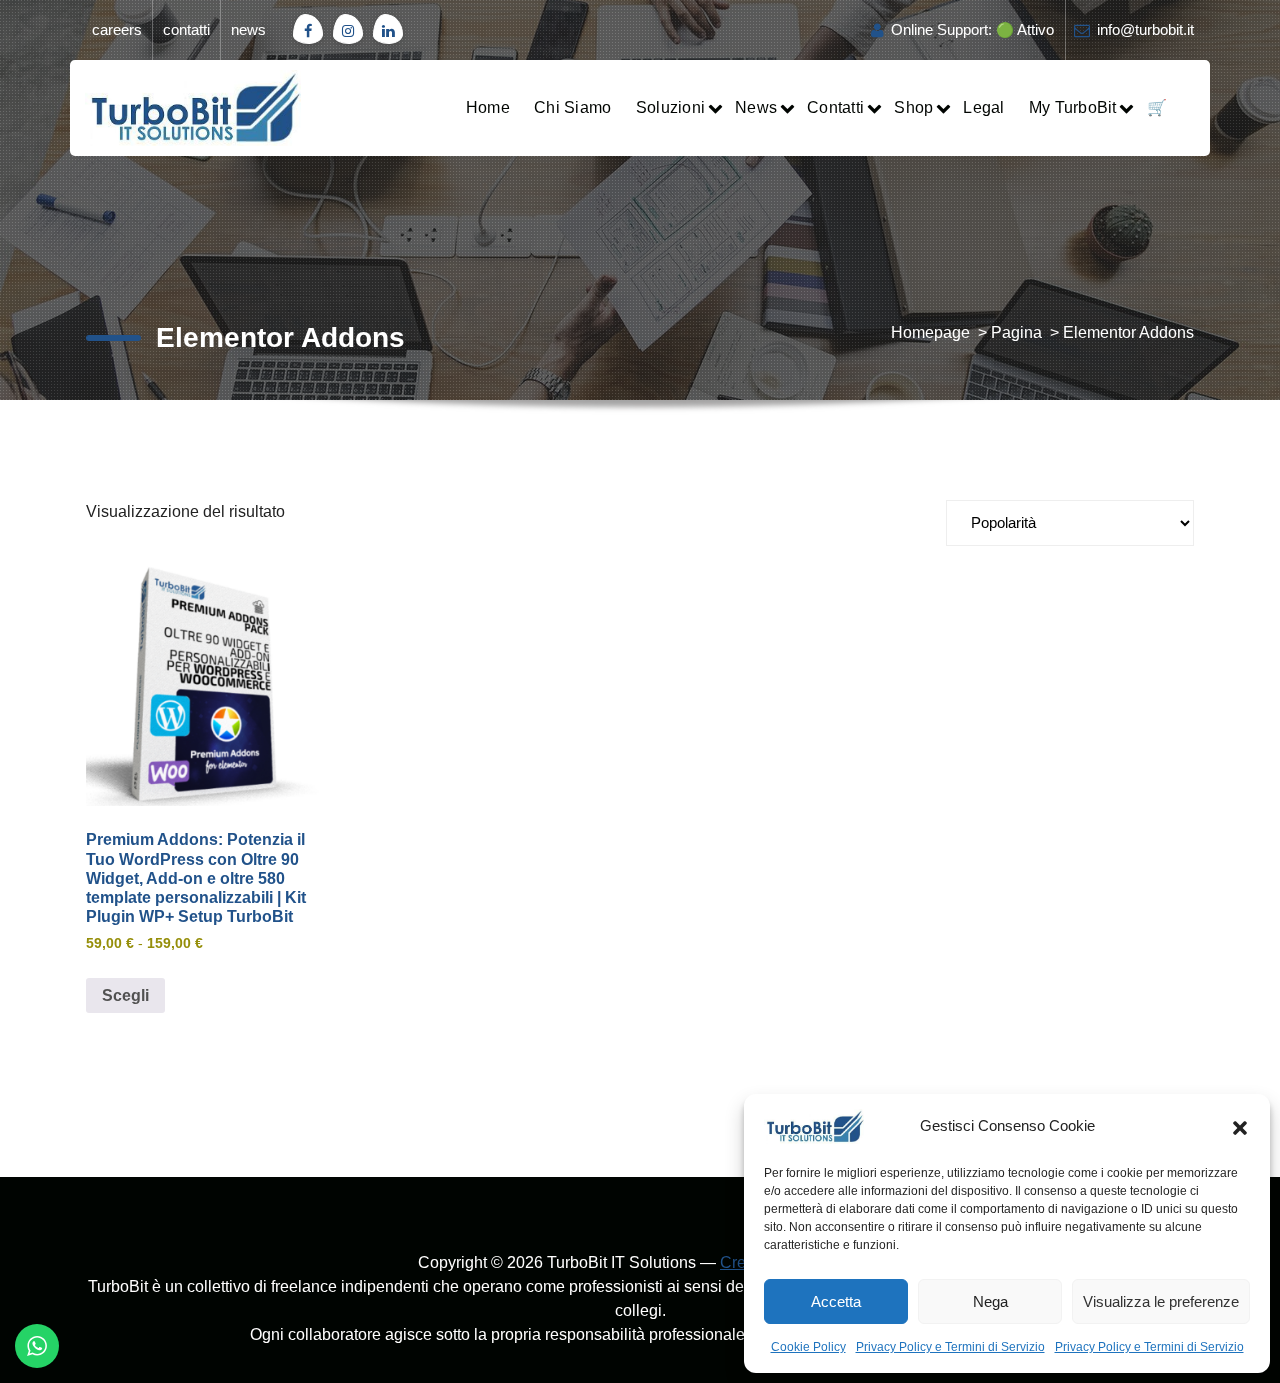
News (756, 107)
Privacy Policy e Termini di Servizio (950, 1347)
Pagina (1016, 332)
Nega (990, 1301)
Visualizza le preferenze (1161, 1301)
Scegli (125, 995)
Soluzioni (670, 107)
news (248, 30)
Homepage (930, 332)
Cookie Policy (808, 1347)
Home (488, 107)
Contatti (835, 107)
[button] (1240, 1126)
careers (117, 30)
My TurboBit (1073, 107)
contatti (186, 30)
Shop (913, 107)
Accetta (836, 1301)
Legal (983, 107)
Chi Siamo (572, 107)
